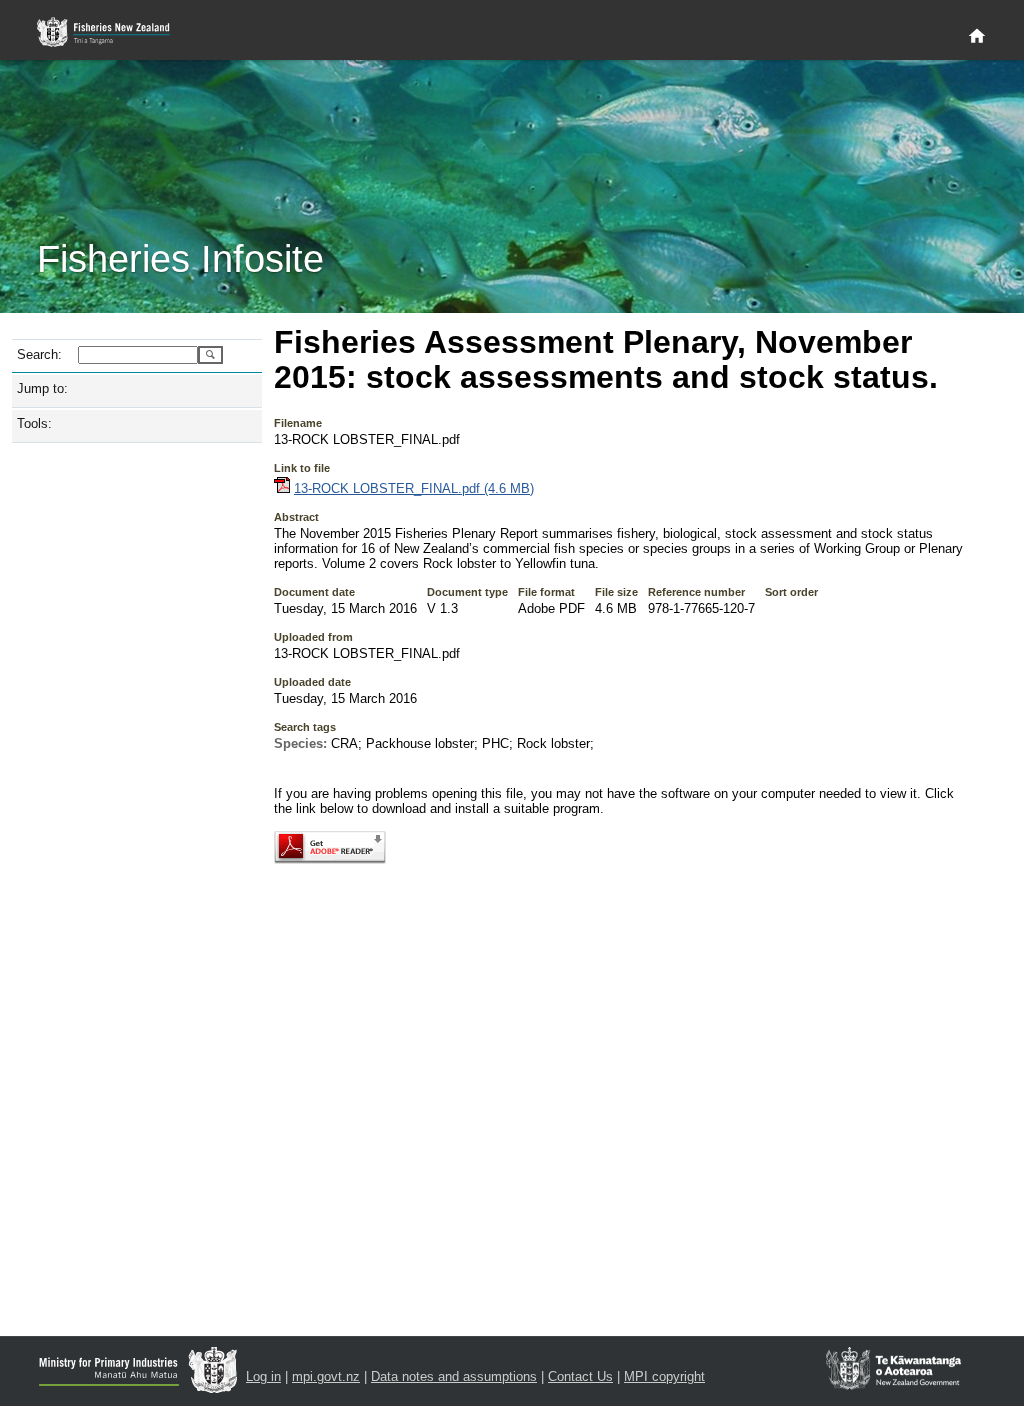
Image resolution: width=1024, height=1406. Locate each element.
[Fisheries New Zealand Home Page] (114, 32)
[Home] (977, 37)
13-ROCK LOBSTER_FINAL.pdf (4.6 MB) (414, 488)
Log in (263, 1376)
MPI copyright (664, 1376)
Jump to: (42, 388)
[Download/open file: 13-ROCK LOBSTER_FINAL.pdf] (282, 488)
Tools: (34, 423)
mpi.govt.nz (326, 1376)
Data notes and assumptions (454, 1376)
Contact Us (580, 1376)
